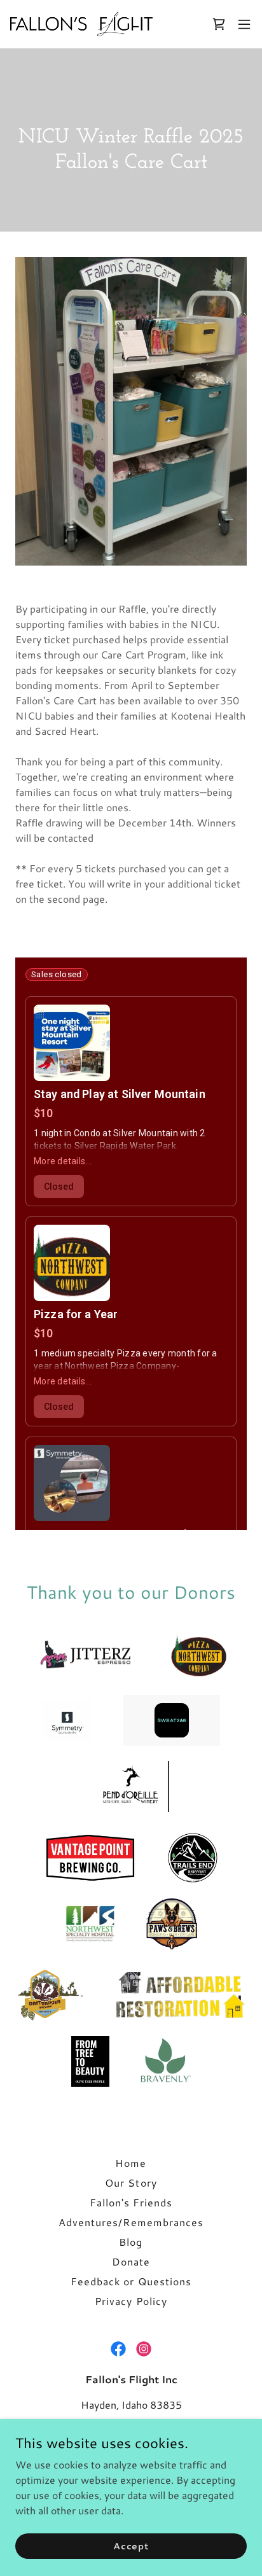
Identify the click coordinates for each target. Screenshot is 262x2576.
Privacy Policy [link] (131, 2301)
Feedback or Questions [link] (131, 2281)
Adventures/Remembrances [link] (131, 2222)
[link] (81, 24)
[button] (244, 24)
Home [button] (131, 2163)
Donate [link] (131, 2261)
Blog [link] (131, 2242)
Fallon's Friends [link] (131, 2202)
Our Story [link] (131, 2183)
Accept (131, 2545)
